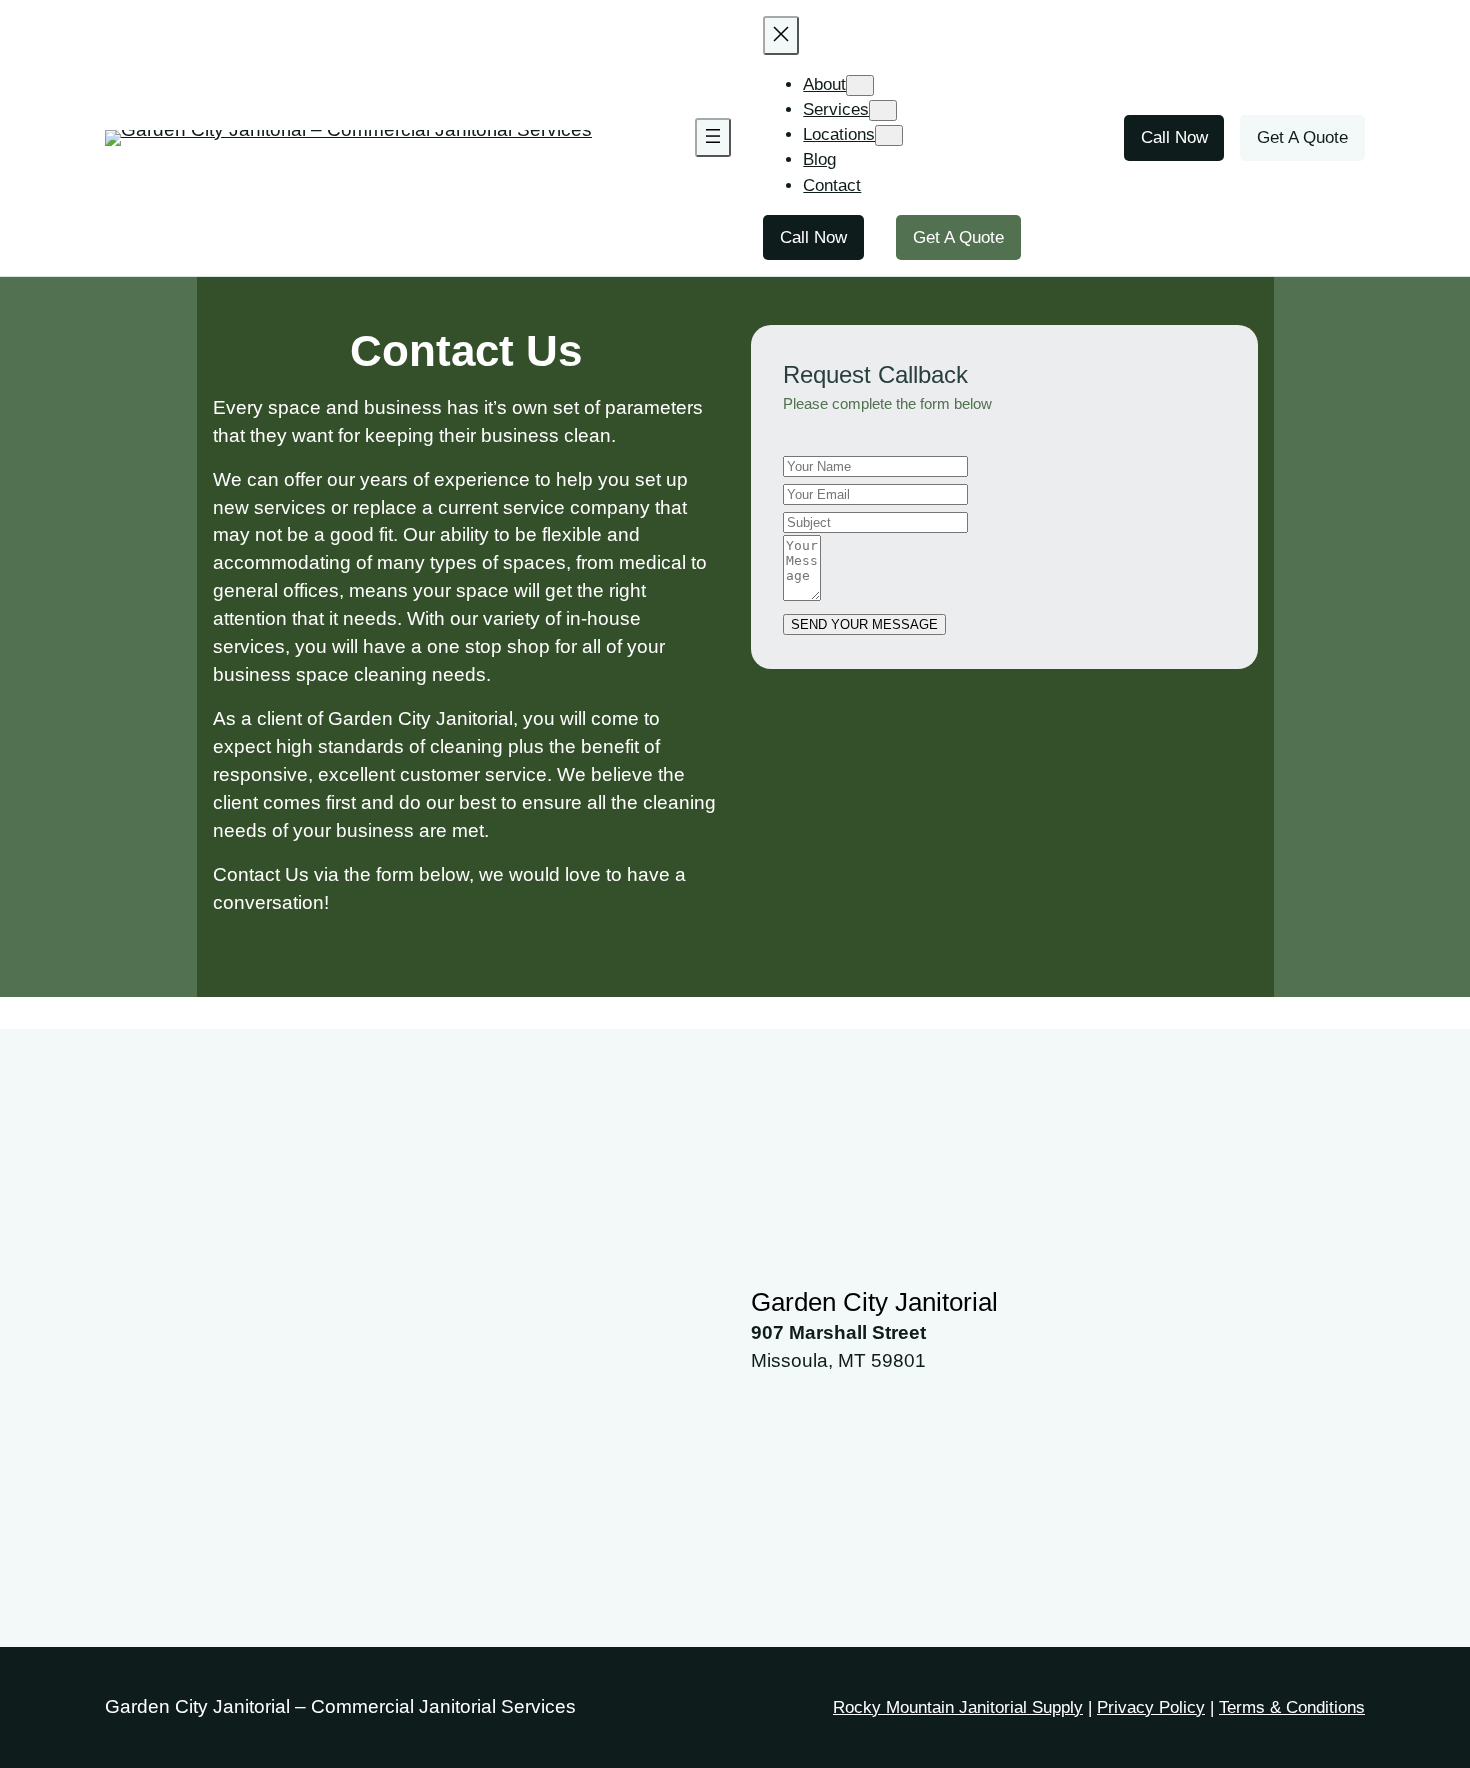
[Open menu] (713, 137)
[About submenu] (860, 85)
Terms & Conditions (1292, 1707)
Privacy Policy (1151, 1707)
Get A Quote (958, 237)
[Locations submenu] (889, 135)
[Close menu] (781, 35)
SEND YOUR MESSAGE (864, 624)
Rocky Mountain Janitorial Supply (958, 1707)
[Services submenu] (883, 110)
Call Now (813, 237)
